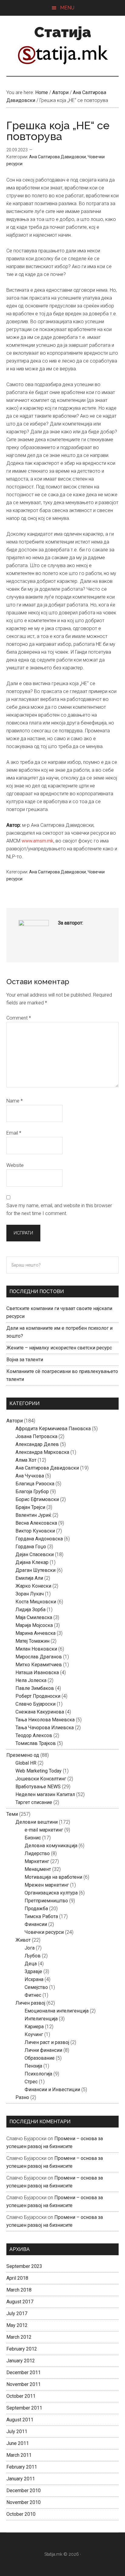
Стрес (31, 2082)
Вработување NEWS (38, 1787)
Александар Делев (37, 1444)
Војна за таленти (25, 1360)
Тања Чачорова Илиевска (45, 1728)
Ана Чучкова (30, 1476)
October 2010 (21, 2514)
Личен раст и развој (47, 2042)
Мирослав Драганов (39, 1657)
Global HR (26, 1763)
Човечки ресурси (44, 1932)
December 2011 (24, 2372)
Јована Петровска (36, 1436)
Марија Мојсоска (34, 1625)
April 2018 (17, 2278)
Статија (63, 32)
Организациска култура (51, 1893)
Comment (19, 1018)
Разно (22, 2097)
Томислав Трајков (36, 1743)
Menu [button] (67, 8)
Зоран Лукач (30, 1594)
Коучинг (34, 2034)
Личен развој (30, 2003)
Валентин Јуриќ (33, 1515)
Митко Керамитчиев (39, 1665)
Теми (12, 1814)
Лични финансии (43, 2050)
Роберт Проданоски (38, 1696)
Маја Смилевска (34, 1617)
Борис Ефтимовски (37, 1499)
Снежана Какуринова (40, 1712)
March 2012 (19, 2337)
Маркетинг (37, 1861)
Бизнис (33, 1838)
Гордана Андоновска (39, 1539)
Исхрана (34, 1979)
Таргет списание (34, 1802)
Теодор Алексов (34, 1735)
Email (14, 1133)
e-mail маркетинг (44, 1830)
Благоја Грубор (32, 1492)
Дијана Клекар (32, 1562)
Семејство (36, 1987)
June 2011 (18, 2443)
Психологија (38, 2074)
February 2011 (22, 2467)
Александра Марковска (42, 1452)
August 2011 (20, 2420)
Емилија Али (29, 1578)
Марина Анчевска (35, 1633)
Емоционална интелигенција (57, 2011)
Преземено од (23, 1755)
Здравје (33, 1971)
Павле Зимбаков (35, 1688)
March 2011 (19, 2455)
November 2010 (24, 2502)
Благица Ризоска (35, 1484)
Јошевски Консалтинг (41, 1779)
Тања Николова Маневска (45, 1720)
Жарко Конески (33, 1586)
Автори (15, 1421)
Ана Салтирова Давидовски (57, 157)
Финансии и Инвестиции (52, 2090)
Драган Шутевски (35, 1570)
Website (15, 1165)
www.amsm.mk (37, 841)
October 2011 (21, 2396)
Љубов (33, 1956)
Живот (23, 1940)
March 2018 (19, 2290)
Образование (40, 2058)
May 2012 (17, 2325)
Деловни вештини (37, 1822)
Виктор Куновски (35, 1531)
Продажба (36, 1909)
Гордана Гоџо (31, 1547)
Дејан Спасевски (35, 1554)
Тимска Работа (41, 1916)
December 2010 (24, 2491)
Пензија (33, 2066)
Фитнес (33, 1995)
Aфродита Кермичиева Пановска (53, 1429)
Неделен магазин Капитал (45, 1794)
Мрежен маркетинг (47, 1885)
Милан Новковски (36, 1649)
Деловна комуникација (51, 1846)
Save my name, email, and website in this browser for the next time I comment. (59, 1209)
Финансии (36, 1924)
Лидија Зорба (30, 1610)
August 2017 (20, 2302)
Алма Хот (26, 1460)
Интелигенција (41, 2019)
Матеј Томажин (32, 1641)
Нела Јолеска (31, 1680)
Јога (30, 1948)
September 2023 (24, 2266)
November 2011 (24, 2384)
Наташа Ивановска (37, 1672)
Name (15, 1101)
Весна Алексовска (36, 1523)
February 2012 (22, 2349)
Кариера (34, 2027)
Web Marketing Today (39, 1771)
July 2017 (17, 2313)
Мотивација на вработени (53, 1877)
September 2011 (24, 2408)
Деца (31, 1964)
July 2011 (17, 2431)
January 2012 (21, 2361)
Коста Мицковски (36, 1602)
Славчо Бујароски (35, 1704)
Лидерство (37, 1853)
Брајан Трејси (30, 1507)
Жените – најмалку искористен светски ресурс (59, 1348)
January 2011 (21, 2479)
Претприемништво (46, 1901)
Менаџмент (38, 1869)
